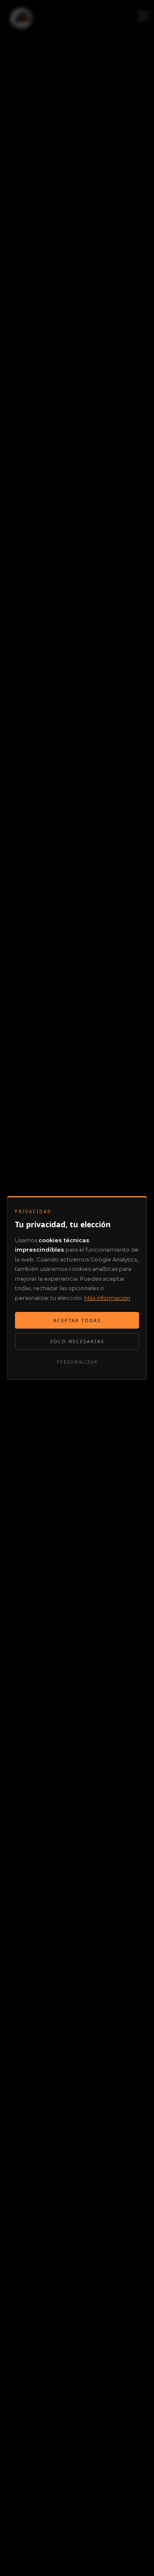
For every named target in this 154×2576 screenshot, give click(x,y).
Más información (107, 1298)
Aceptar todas (77, 1320)
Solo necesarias (77, 1341)
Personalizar (77, 1362)
